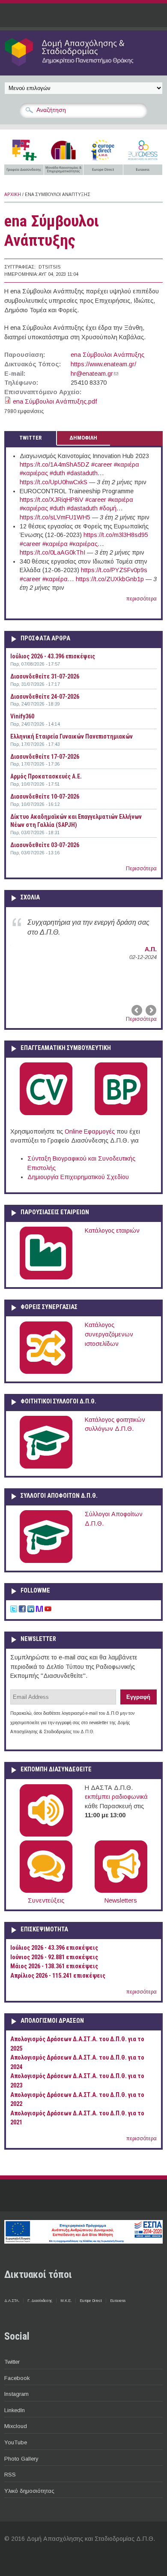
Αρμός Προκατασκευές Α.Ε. (46, 776)
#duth (57, 473)
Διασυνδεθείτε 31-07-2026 (45, 676)
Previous (137, 1010)
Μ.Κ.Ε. (66, 2301)
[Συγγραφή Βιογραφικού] (46, 1113)
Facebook (17, 2378)
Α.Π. (151, 949)
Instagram (16, 2394)
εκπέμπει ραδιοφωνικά (116, 1797)
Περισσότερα (141, 869)
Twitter (12, 2362)
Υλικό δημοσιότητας (29, 2491)
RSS (10, 2475)
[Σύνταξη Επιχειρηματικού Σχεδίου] (121, 1113)
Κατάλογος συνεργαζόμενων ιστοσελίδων (109, 1334)
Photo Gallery (21, 2459)
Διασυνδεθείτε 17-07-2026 (45, 757)
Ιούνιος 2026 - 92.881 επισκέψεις (54, 1957)
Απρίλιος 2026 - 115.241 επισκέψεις (58, 1976)
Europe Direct (91, 2301)
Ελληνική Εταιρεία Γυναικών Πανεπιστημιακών (72, 736)
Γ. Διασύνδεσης (40, 2301)
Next (150, 1010)
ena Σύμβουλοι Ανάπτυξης (107, 355)
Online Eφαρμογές (90, 1131)
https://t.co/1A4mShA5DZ (55, 465)
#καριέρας (34, 473)
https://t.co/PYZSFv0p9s (114, 570)
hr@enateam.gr (94, 374)
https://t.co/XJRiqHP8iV (52, 500)
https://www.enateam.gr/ (103, 364)
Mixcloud (16, 2426)
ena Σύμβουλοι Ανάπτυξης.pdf (55, 401)
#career (102, 465)
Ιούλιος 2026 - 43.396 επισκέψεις (53, 656)
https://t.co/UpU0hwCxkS (54, 482)
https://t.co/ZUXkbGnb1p (110, 579)
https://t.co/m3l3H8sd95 (116, 535)
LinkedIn (15, 2410)
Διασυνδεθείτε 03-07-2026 (45, 845)
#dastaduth (82, 473)
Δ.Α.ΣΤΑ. (12, 2301)
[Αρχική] (83, 66)
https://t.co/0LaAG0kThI (52, 552)
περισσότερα (142, 599)
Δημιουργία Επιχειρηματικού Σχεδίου (78, 1177)
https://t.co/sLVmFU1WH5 (55, 517)
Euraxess (118, 2301)
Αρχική (13, 195)
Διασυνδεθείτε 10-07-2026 (45, 796)
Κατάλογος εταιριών (112, 1231)
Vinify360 (22, 716)
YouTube (16, 2442)
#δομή (108, 508)
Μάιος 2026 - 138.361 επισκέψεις (54, 1966)
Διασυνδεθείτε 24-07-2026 (45, 697)
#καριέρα (127, 465)
